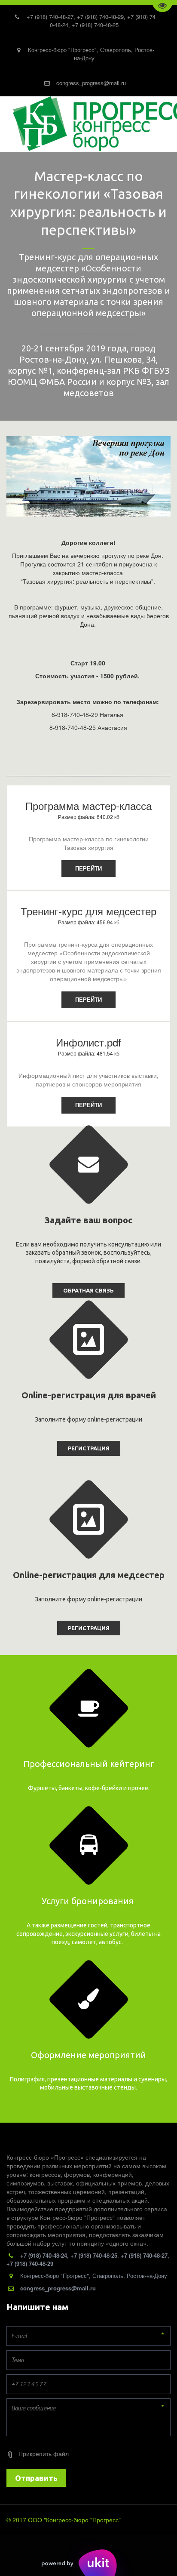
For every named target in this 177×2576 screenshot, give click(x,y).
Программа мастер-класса (88, 805)
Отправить (36, 2478)
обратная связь (88, 1290)
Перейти (88, 868)
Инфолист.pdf (88, 1042)
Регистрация (89, 1448)
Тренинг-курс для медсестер (88, 911)
